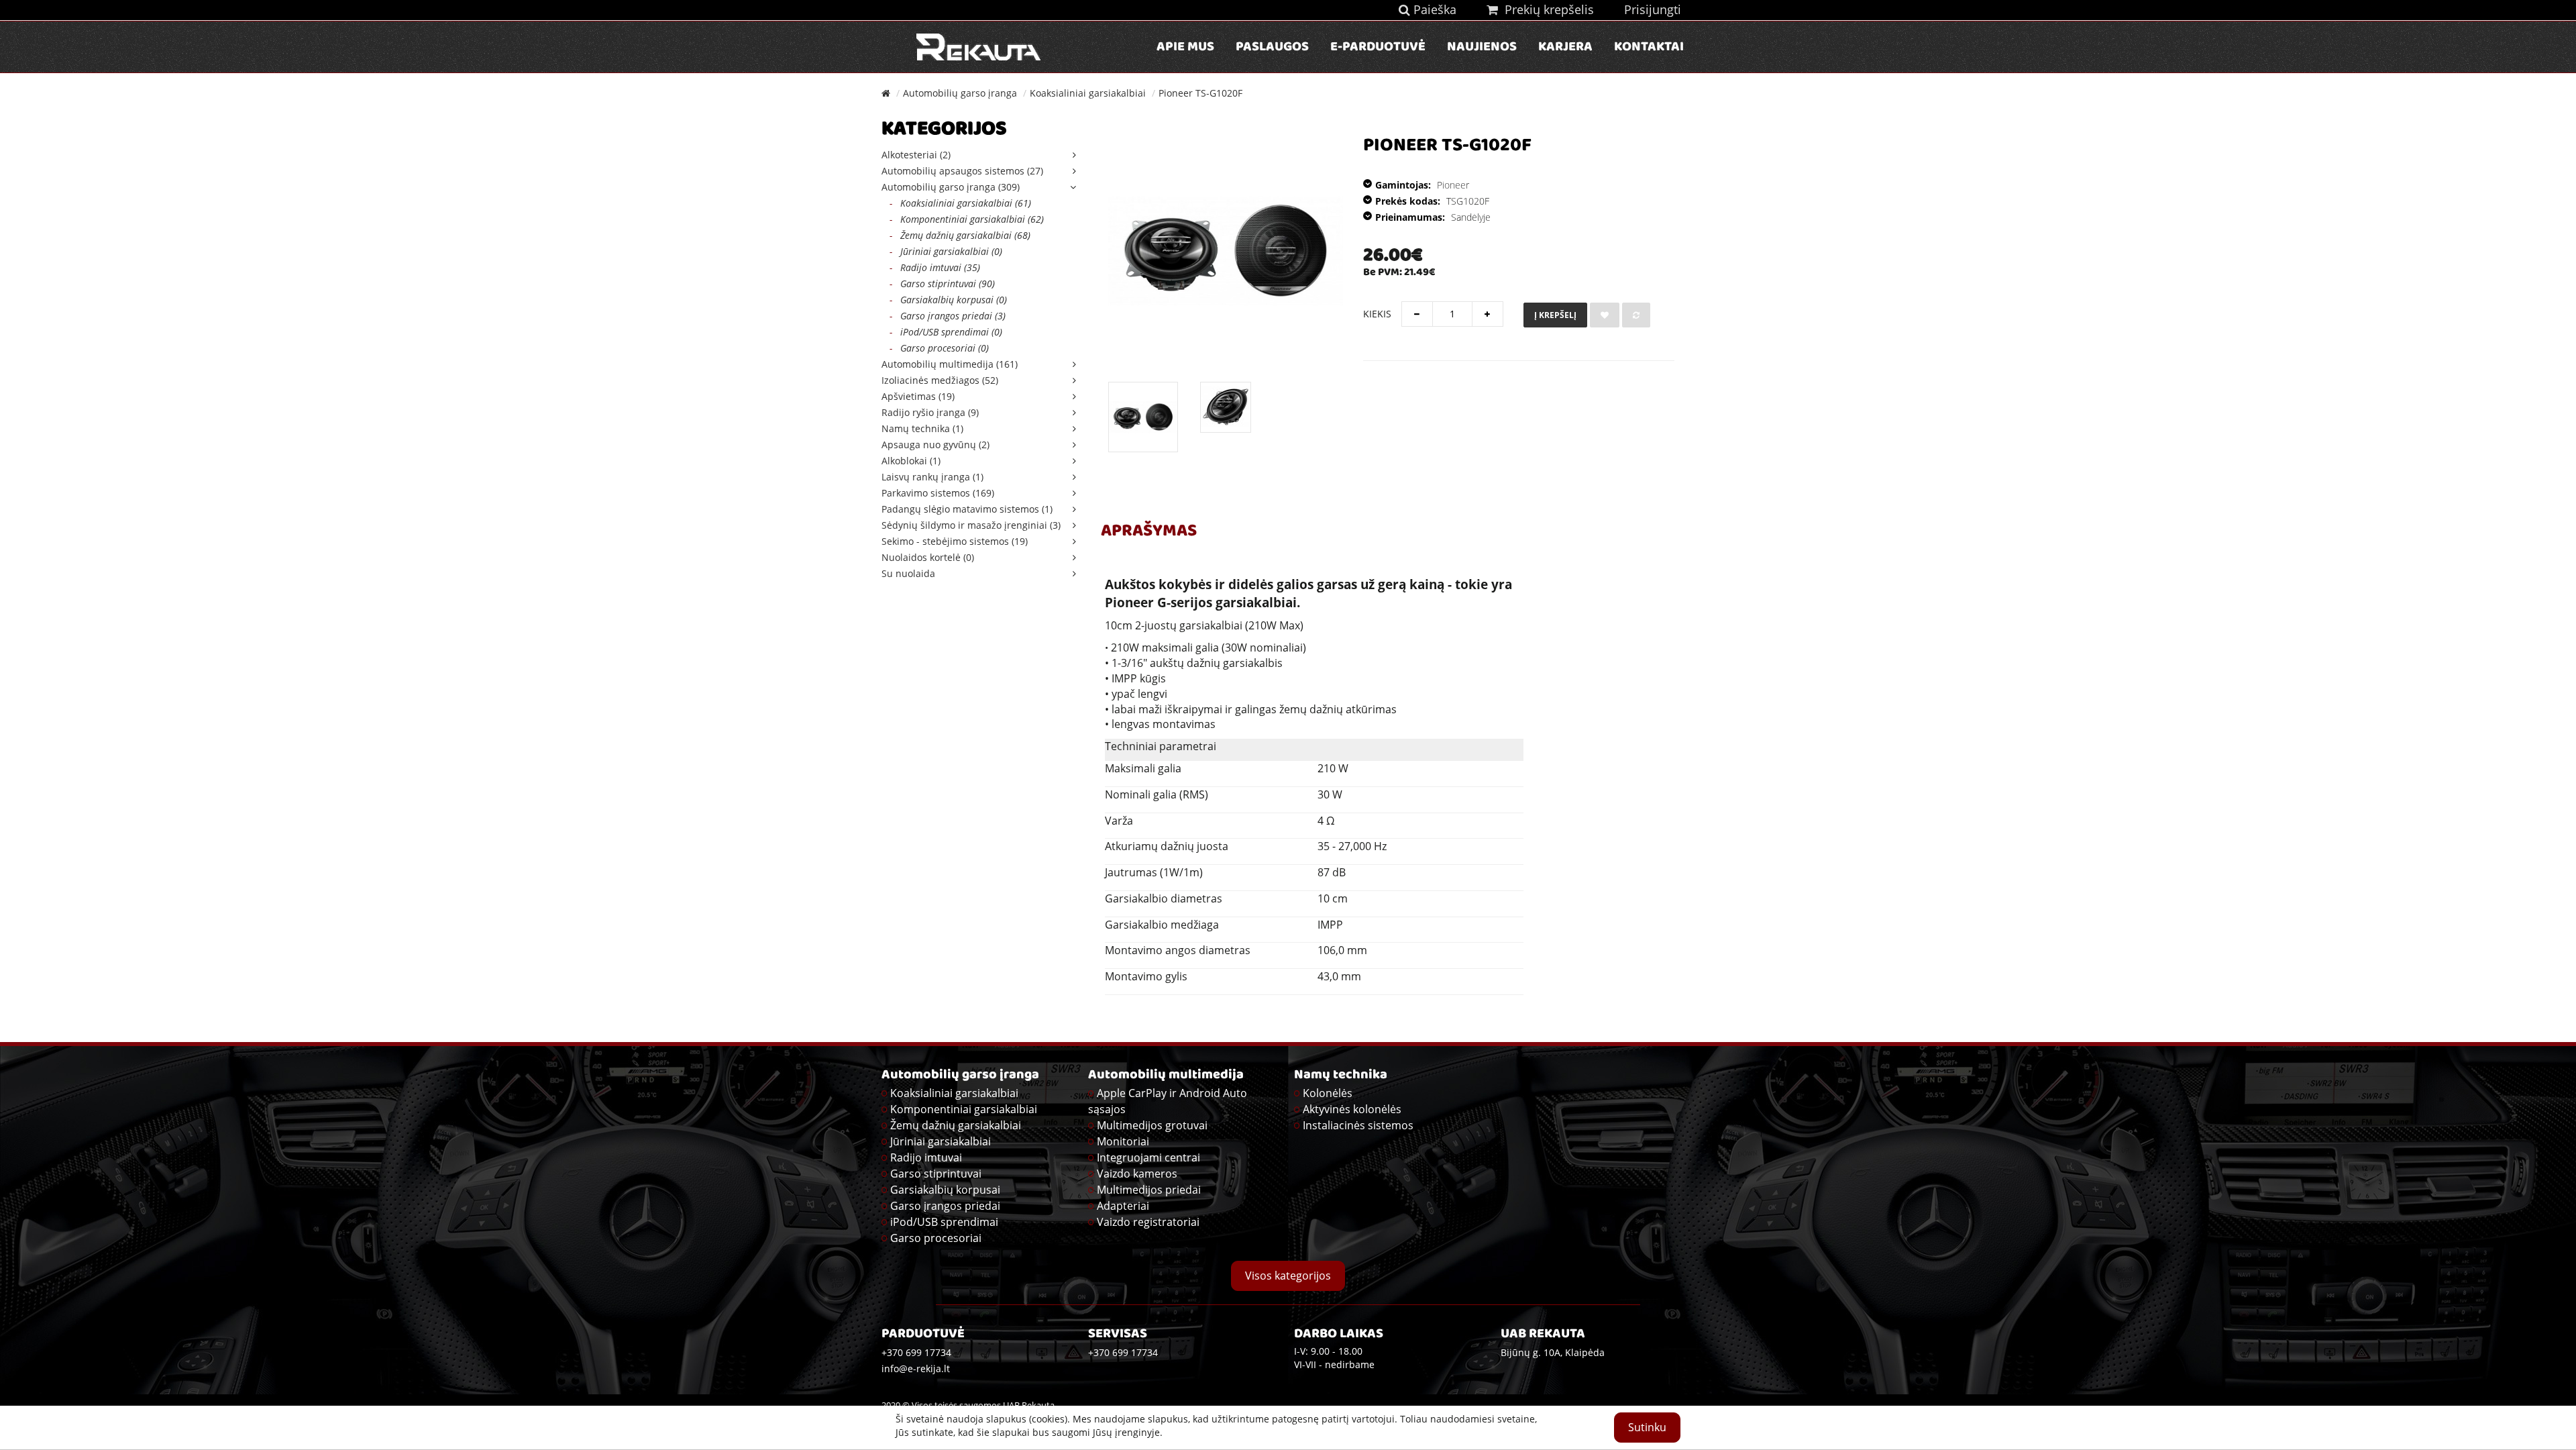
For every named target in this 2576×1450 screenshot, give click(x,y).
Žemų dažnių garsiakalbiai (956, 1125)
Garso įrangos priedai (945, 1206)
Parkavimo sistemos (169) (938, 493)
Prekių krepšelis (1546, 9)
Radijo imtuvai (926, 1157)
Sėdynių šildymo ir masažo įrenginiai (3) (971, 525)
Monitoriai (1123, 1141)
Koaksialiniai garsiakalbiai (1088, 93)
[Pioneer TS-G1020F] (1143, 417)
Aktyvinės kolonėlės (1352, 1109)
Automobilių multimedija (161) (950, 364)
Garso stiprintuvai (936, 1174)
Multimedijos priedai (1149, 1190)
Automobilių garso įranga (960, 93)
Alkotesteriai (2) (916, 155)
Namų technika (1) (922, 428)
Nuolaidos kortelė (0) (928, 557)
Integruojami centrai (1148, 1157)
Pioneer (1453, 185)
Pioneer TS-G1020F (1200, 93)
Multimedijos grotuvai (1152, 1125)
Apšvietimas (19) (918, 396)
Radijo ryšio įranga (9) (930, 412)
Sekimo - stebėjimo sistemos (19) (955, 541)
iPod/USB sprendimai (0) (946, 332)
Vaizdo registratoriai (1148, 1222)
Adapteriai (1123, 1206)
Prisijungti (1653, 9)
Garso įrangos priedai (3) (948, 316)
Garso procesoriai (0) (939, 348)
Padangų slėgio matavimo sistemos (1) (967, 509)
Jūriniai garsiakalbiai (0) (946, 251)
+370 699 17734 (1123, 1352)
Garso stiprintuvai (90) (942, 283)
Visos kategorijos (1288, 1276)
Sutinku (1647, 1427)
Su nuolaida (908, 573)
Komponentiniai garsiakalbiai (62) (967, 219)
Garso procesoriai (936, 1238)
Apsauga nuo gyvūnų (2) (935, 445)
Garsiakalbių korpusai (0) (948, 300)
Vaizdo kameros (1137, 1174)
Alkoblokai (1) (911, 461)
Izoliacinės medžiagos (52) (940, 380)
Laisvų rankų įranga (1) (932, 477)
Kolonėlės (1328, 1093)
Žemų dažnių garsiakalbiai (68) (960, 235)
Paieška (1433, 9)
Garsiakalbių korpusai (945, 1190)
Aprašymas (1149, 532)
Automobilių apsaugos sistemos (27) (962, 171)
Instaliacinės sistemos (1358, 1125)
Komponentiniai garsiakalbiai (964, 1109)
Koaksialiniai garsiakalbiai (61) (960, 203)
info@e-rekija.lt (916, 1368)
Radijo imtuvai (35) (935, 267)
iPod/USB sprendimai (944, 1222)
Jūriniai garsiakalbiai (941, 1141)
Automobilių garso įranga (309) (951, 187)
